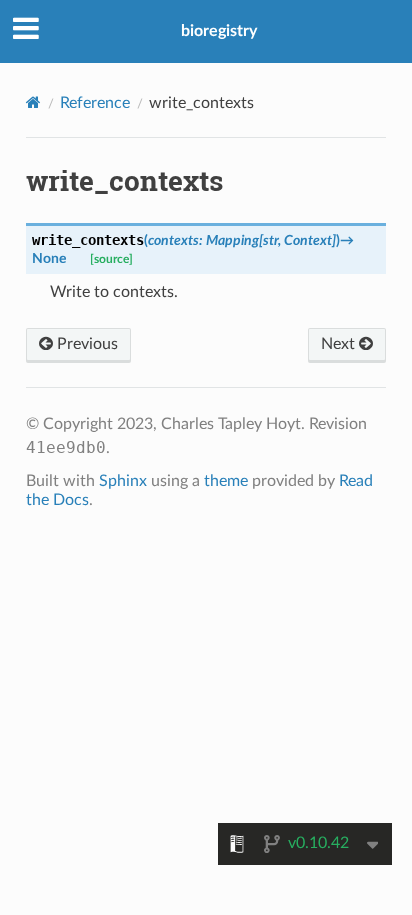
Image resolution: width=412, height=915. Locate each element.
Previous (85, 344)
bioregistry (219, 31)
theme (226, 481)
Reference (95, 103)
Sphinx (123, 481)
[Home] (33, 102)
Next (340, 344)
